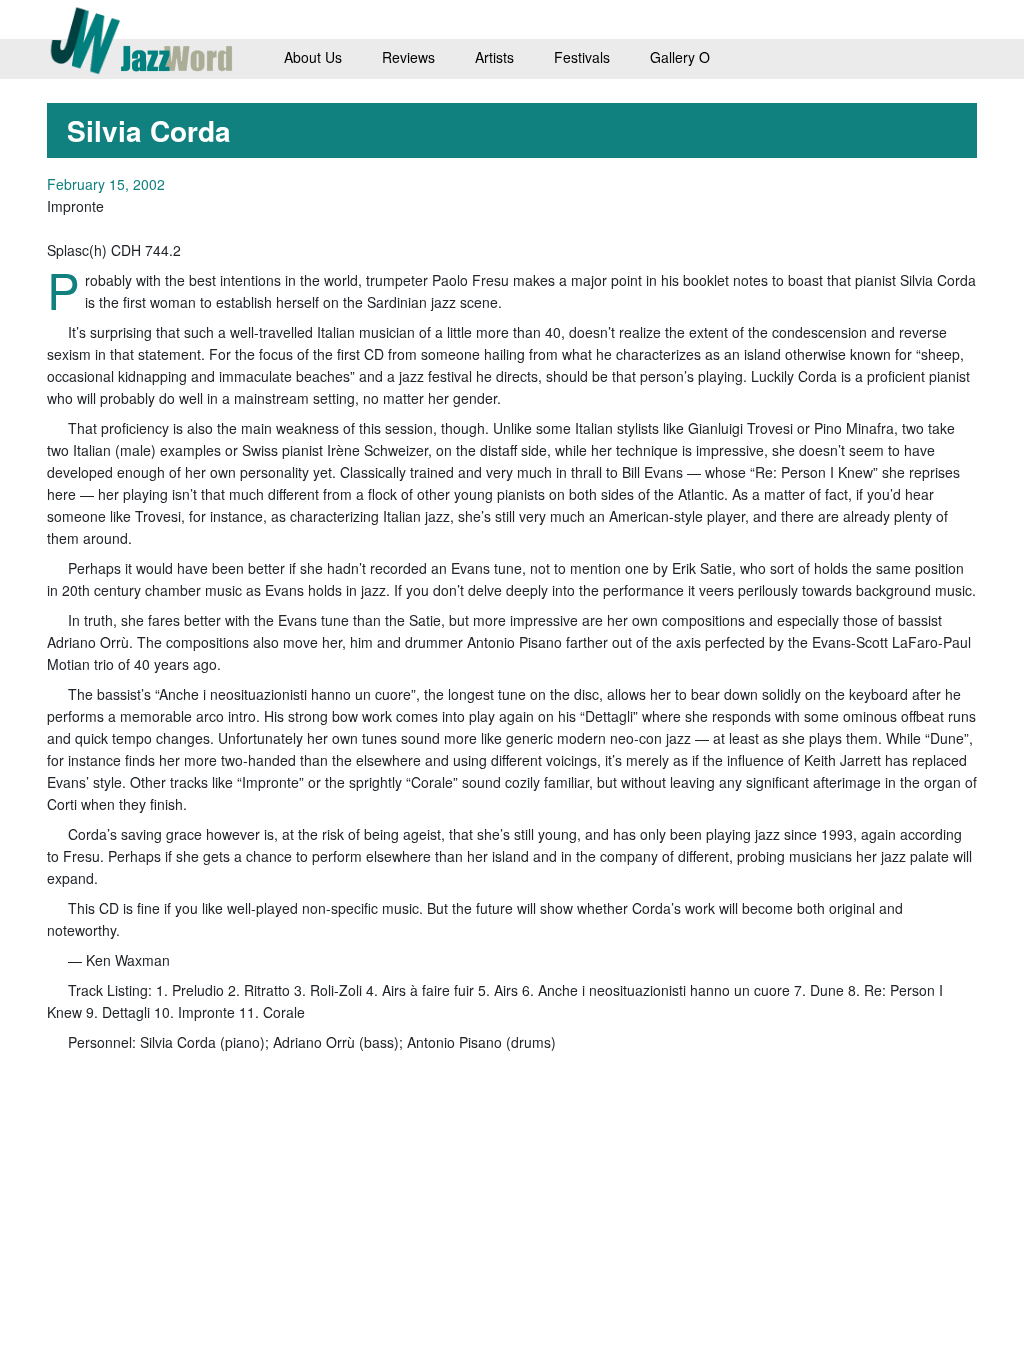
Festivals (582, 57)
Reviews (408, 57)
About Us (313, 57)
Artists (494, 57)
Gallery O (680, 57)
